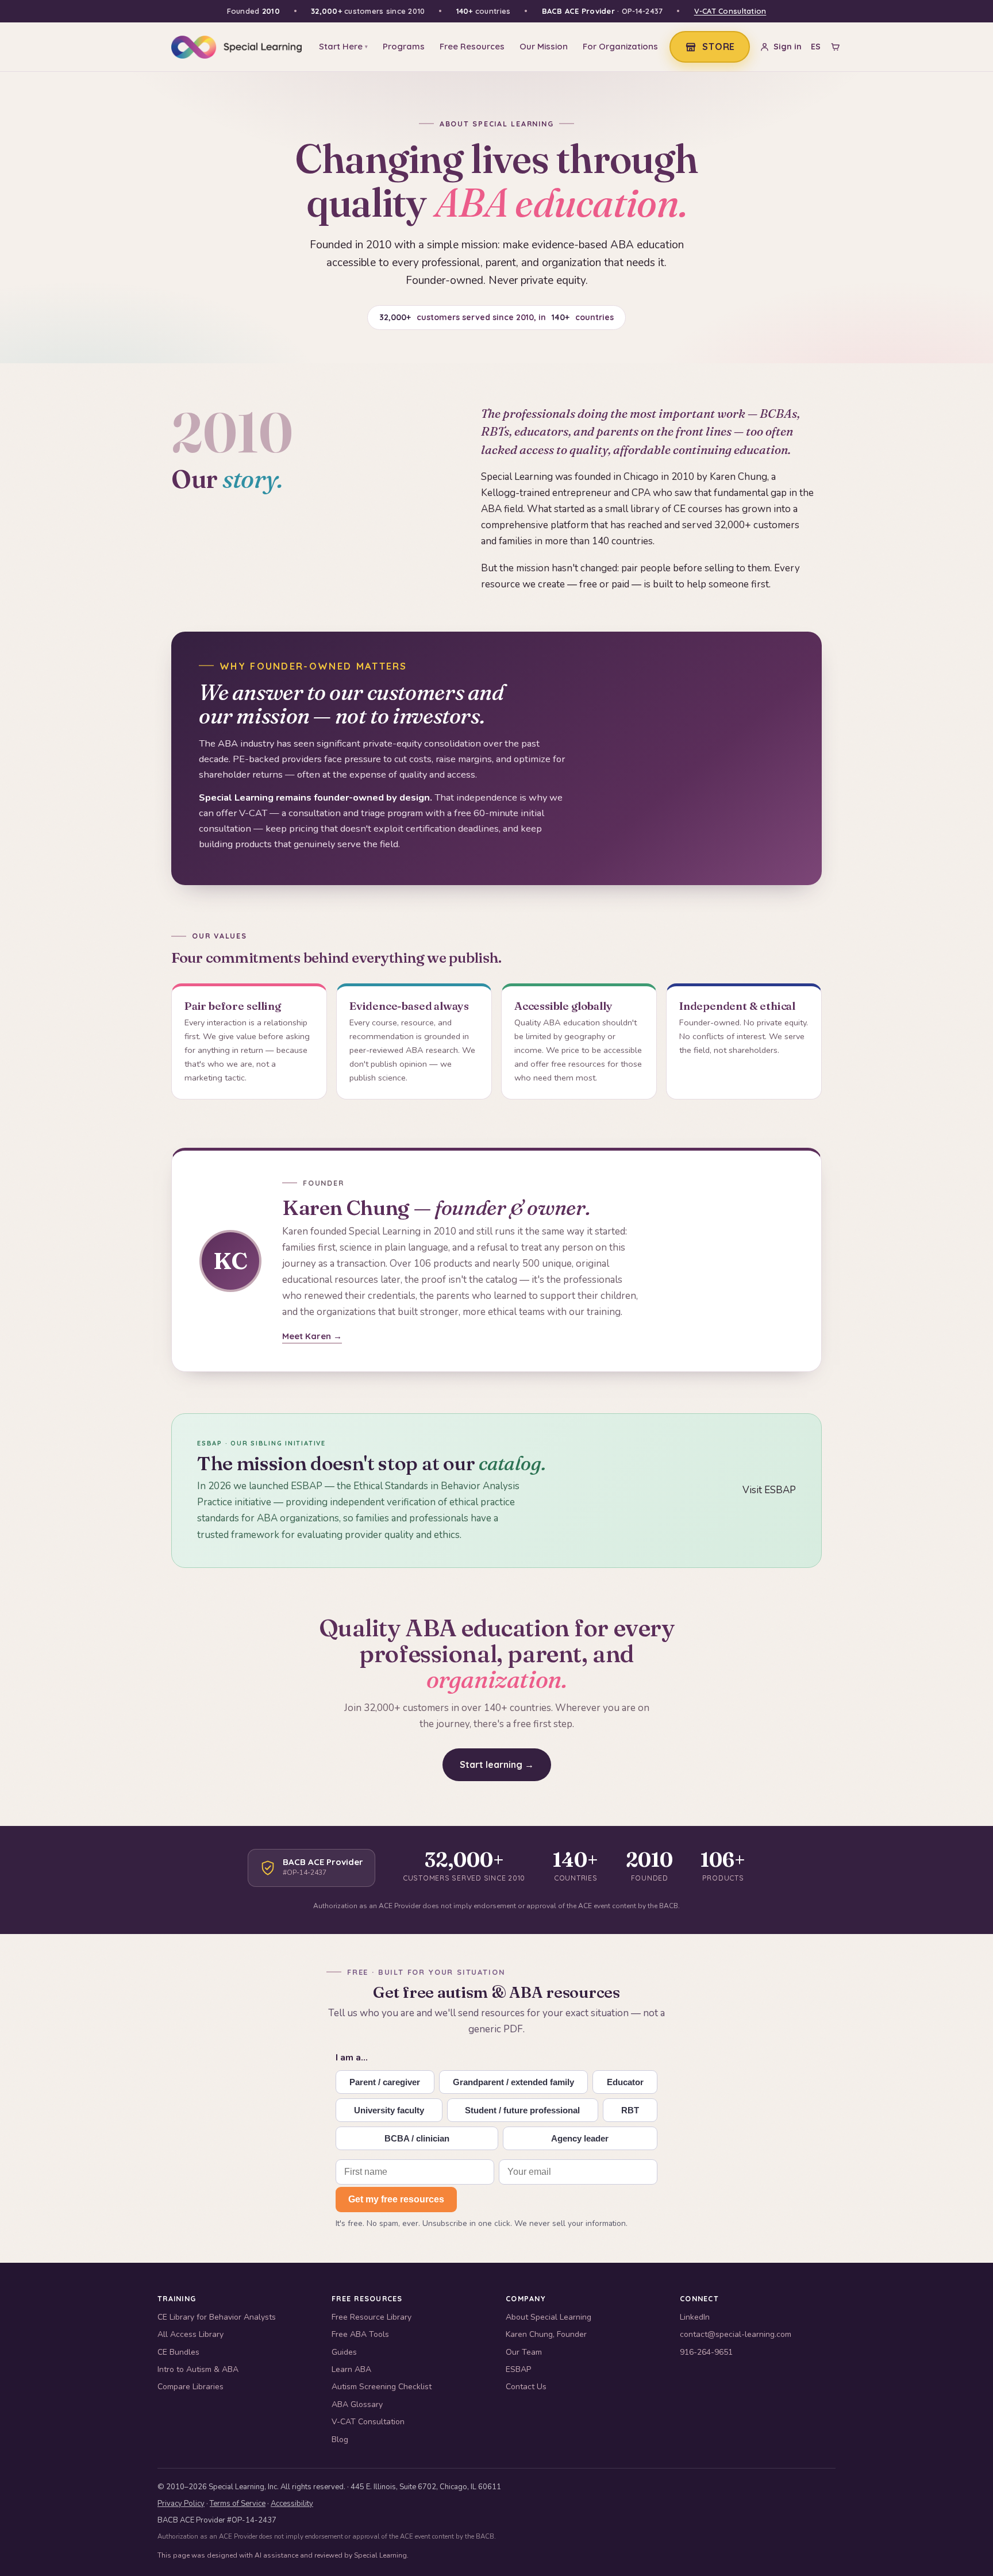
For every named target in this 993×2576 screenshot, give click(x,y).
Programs (404, 46)
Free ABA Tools (360, 2334)
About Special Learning (549, 2317)
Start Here (343, 46)
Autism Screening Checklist (382, 2387)
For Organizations (620, 46)
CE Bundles (178, 2352)
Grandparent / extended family (513, 2082)
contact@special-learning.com (736, 2334)
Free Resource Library (372, 2317)
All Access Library (190, 2334)
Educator (625, 2082)
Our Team (524, 2352)
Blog (340, 2439)
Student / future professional (522, 2110)
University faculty (389, 2110)
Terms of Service (238, 2504)
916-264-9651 (706, 2352)
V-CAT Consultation (730, 11)
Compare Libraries (190, 2387)
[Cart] (835, 47)
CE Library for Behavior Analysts (217, 2317)
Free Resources (472, 46)
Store (719, 47)
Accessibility (292, 2504)
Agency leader (580, 2138)
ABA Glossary (357, 2404)
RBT (630, 2110)
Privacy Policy (181, 2504)
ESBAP (518, 2369)
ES (816, 47)
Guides (344, 2352)
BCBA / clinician (417, 2138)
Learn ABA (351, 2369)
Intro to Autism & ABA (198, 2369)
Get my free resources (396, 2199)
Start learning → (497, 1764)
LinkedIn (695, 2317)
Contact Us (526, 2387)
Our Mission (544, 46)
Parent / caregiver (385, 2082)
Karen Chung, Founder (546, 2334)
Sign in (788, 47)
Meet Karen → (312, 1336)
